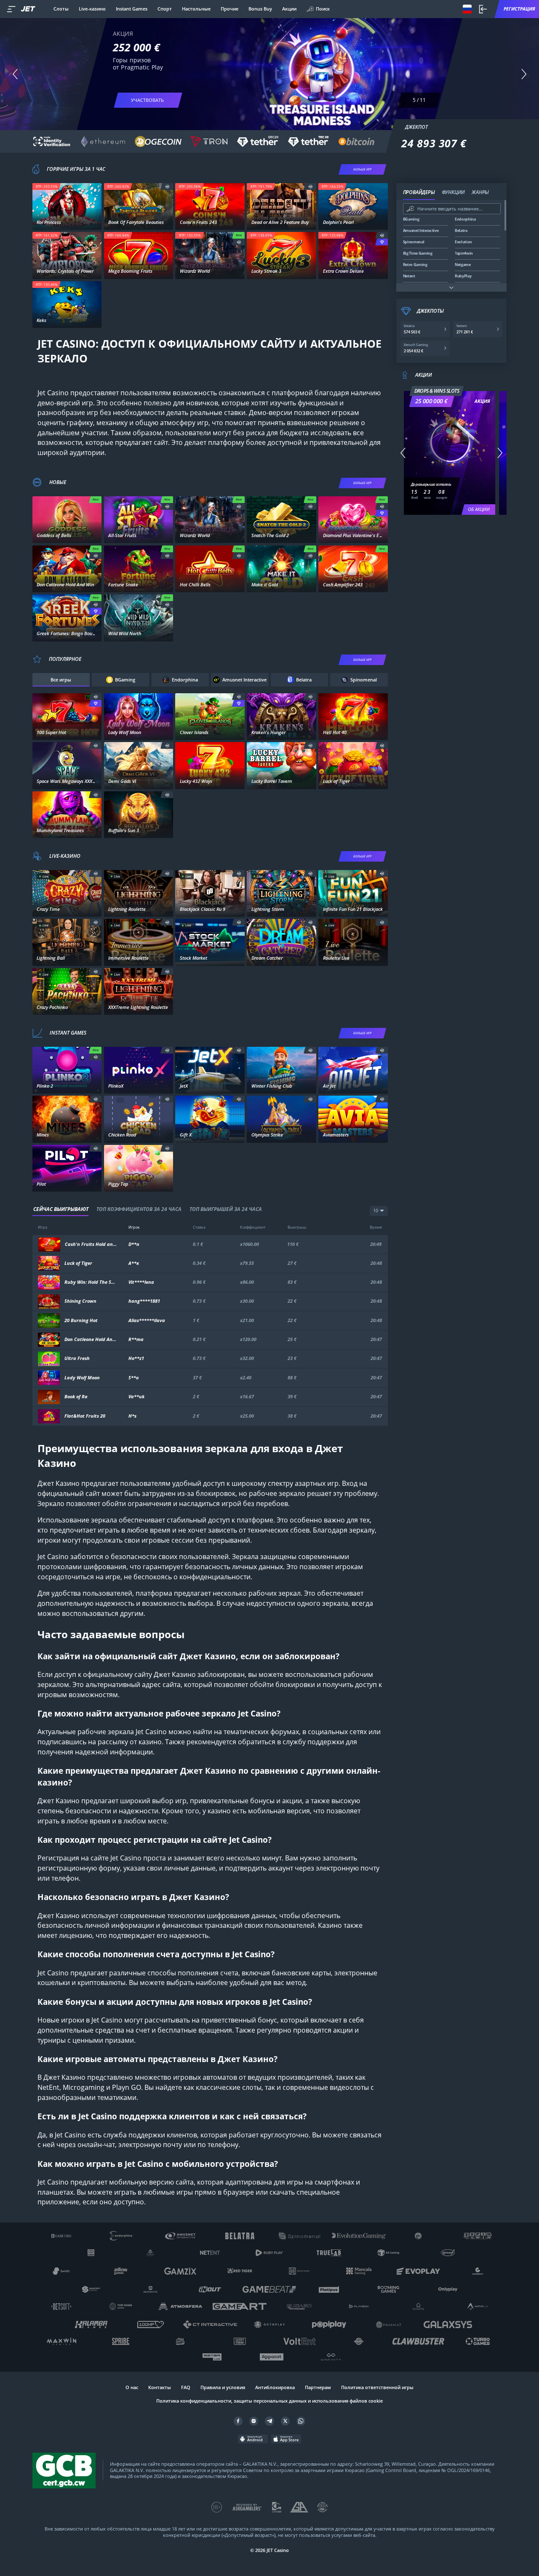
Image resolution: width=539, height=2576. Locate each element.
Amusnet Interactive (353, 272)
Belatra (282, 585)
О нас (132, 2387)
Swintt (210, 272)
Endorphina (282, 272)
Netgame (67, 635)
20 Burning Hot (81, 1321)
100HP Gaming (353, 1087)
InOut (138, 1136)
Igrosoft (67, 321)
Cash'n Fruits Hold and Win (91, 1244)
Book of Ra (76, 1397)
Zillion (138, 831)
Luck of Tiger (78, 1263)
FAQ (186, 2387)
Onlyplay (138, 1185)
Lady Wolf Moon (82, 1378)
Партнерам (318, 2387)
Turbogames (67, 1136)
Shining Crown (80, 1301)
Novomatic (353, 223)
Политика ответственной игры (377, 2387)
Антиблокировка (275, 2387)
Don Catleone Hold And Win (91, 1340)
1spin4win (210, 223)
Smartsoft (139, 1087)
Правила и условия (223, 2387)
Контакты (160, 2387)
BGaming (139, 536)
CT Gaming (67, 536)
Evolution (67, 910)
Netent (67, 223)
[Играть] (67, 203)
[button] (15, 74)
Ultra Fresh (77, 1359)
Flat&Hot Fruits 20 (85, 1416)
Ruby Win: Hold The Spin (91, 1282)
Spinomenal (139, 223)
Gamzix (67, 1185)
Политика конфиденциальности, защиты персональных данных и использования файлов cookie (269, 2401)
